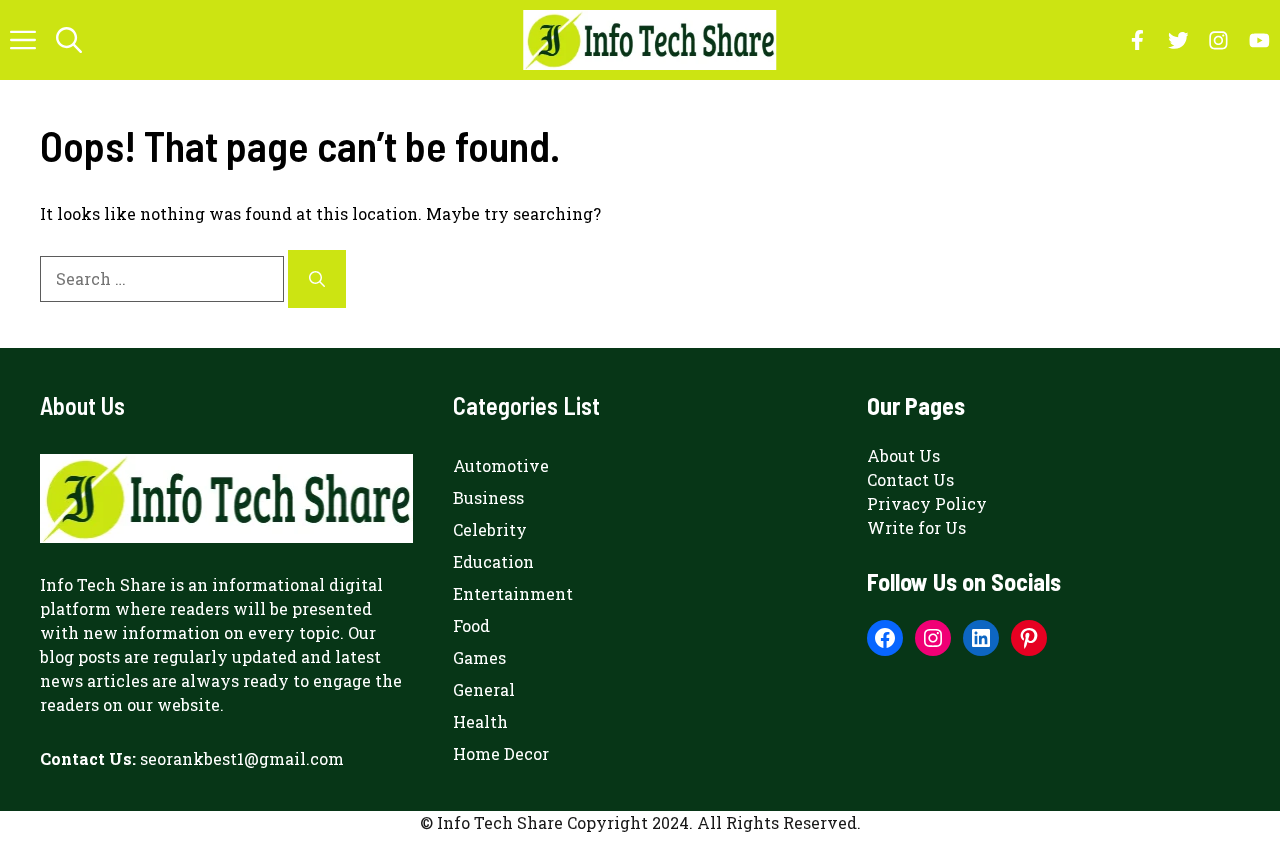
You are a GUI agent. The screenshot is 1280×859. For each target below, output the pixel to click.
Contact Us (910, 479)
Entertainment (513, 593)
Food (471, 625)
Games (479, 657)
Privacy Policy (927, 503)
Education (493, 561)
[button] (69, 40)
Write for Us (916, 527)
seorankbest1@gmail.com (242, 758)
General (484, 689)
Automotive (501, 465)
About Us (903, 455)
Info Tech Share (103, 584)
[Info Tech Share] (649, 40)
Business (488, 497)
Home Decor (501, 753)
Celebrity (490, 529)
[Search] (317, 279)
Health (480, 721)
